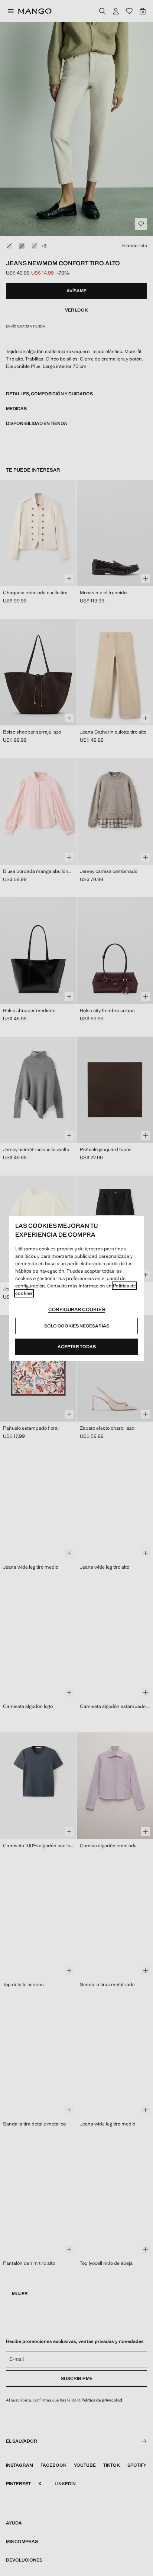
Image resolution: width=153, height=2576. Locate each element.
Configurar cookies (77, 1309)
